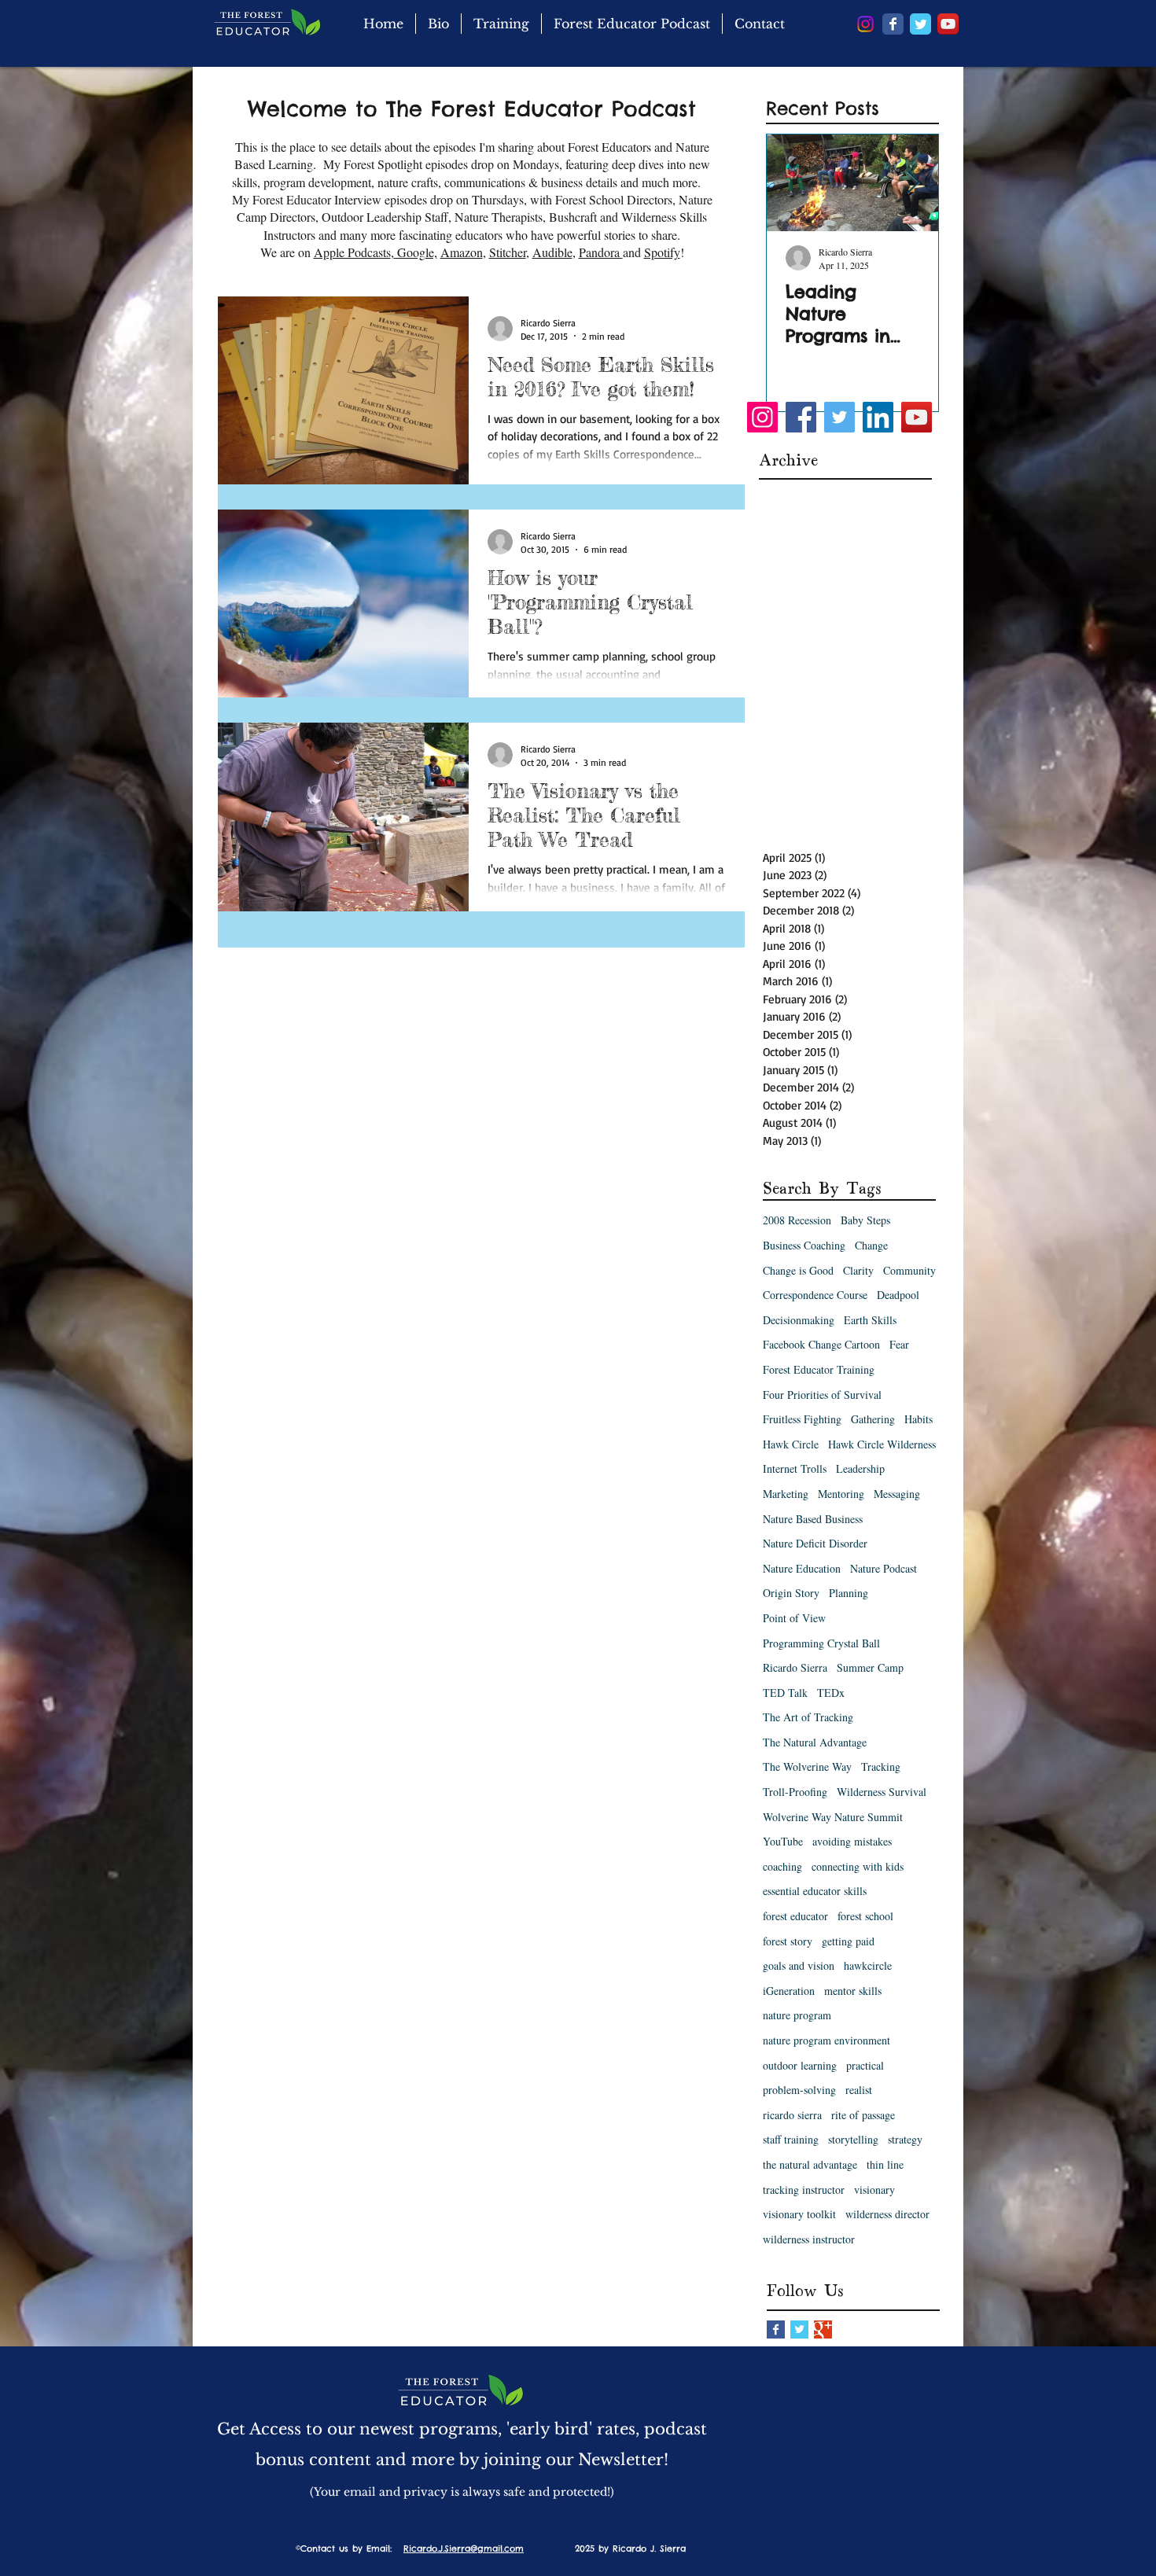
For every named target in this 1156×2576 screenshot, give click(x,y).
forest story (788, 1941)
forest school (865, 1916)
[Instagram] (865, 24)
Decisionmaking (799, 1320)
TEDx (831, 1693)
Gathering (873, 1419)
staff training (791, 2139)
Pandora (601, 252)
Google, (416, 252)
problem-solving (799, 2090)
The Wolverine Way (807, 1766)
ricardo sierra (792, 2115)
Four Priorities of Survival (822, 1395)
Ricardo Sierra (795, 1667)
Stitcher (508, 252)
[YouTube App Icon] (948, 24)
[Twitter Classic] (920, 24)
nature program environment (827, 2040)
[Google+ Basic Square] (823, 2329)
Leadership (860, 1468)
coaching (782, 1866)
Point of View (794, 1618)
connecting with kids (858, 1866)
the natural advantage (810, 2164)
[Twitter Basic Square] (799, 2329)
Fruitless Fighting (802, 1419)
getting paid (848, 1941)
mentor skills (853, 1991)
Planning (849, 1593)
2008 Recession (797, 1220)
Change (871, 1245)
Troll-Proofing (795, 1792)
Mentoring (841, 1494)
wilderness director (887, 2214)
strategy (905, 2139)
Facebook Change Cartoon (821, 1344)
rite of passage (863, 2115)
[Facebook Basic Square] (776, 2329)
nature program (797, 2015)
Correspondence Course (815, 1295)
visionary (874, 2190)
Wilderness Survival (882, 1792)
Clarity (858, 1270)
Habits (919, 1419)
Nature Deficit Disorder (815, 1543)
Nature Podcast (884, 1568)
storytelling (853, 2139)
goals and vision (799, 1965)
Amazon (462, 252)
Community (909, 1270)
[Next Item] (913, 183)
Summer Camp (870, 1667)
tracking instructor (804, 2190)
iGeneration (789, 1991)
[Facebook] (801, 417)
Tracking (881, 1766)
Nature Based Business (813, 1519)
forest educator (795, 1916)
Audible (552, 252)
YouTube (783, 1841)
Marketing (786, 1494)
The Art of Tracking (808, 1717)
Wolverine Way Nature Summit (833, 1817)
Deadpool (898, 1295)
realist (859, 2090)
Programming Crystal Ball (821, 1643)
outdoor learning (800, 2065)
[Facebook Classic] (893, 24)
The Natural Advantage (815, 1742)
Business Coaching (804, 1245)
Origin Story (791, 1593)
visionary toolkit (799, 2214)
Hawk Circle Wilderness (882, 1444)
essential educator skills (815, 1891)
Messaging (897, 1494)
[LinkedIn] (878, 417)
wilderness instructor (809, 2239)
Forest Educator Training (819, 1369)
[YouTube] (917, 417)
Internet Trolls (795, 1468)
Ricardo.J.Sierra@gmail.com (464, 2548)
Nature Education (802, 1568)
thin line (885, 2164)
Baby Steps (865, 1220)
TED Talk (785, 1693)
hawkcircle (868, 1965)
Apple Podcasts (352, 252)
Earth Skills (870, 1320)
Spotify (662, 252)
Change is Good (798, 1270)
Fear (899, 1344)
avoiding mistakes (852, 1841)
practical (865, 2065)
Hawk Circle (791, 1444)
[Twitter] (839, 417)
